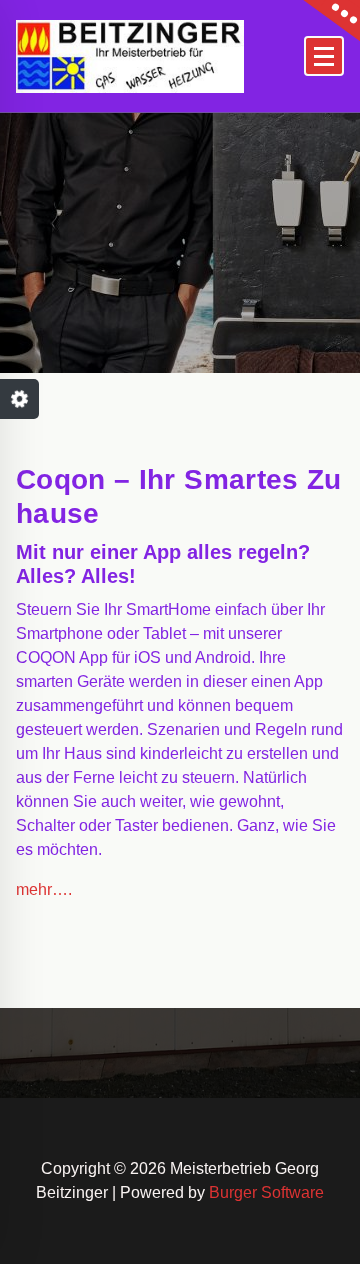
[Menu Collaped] (324, 56)
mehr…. (44, 889)
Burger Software (266, 1192)
